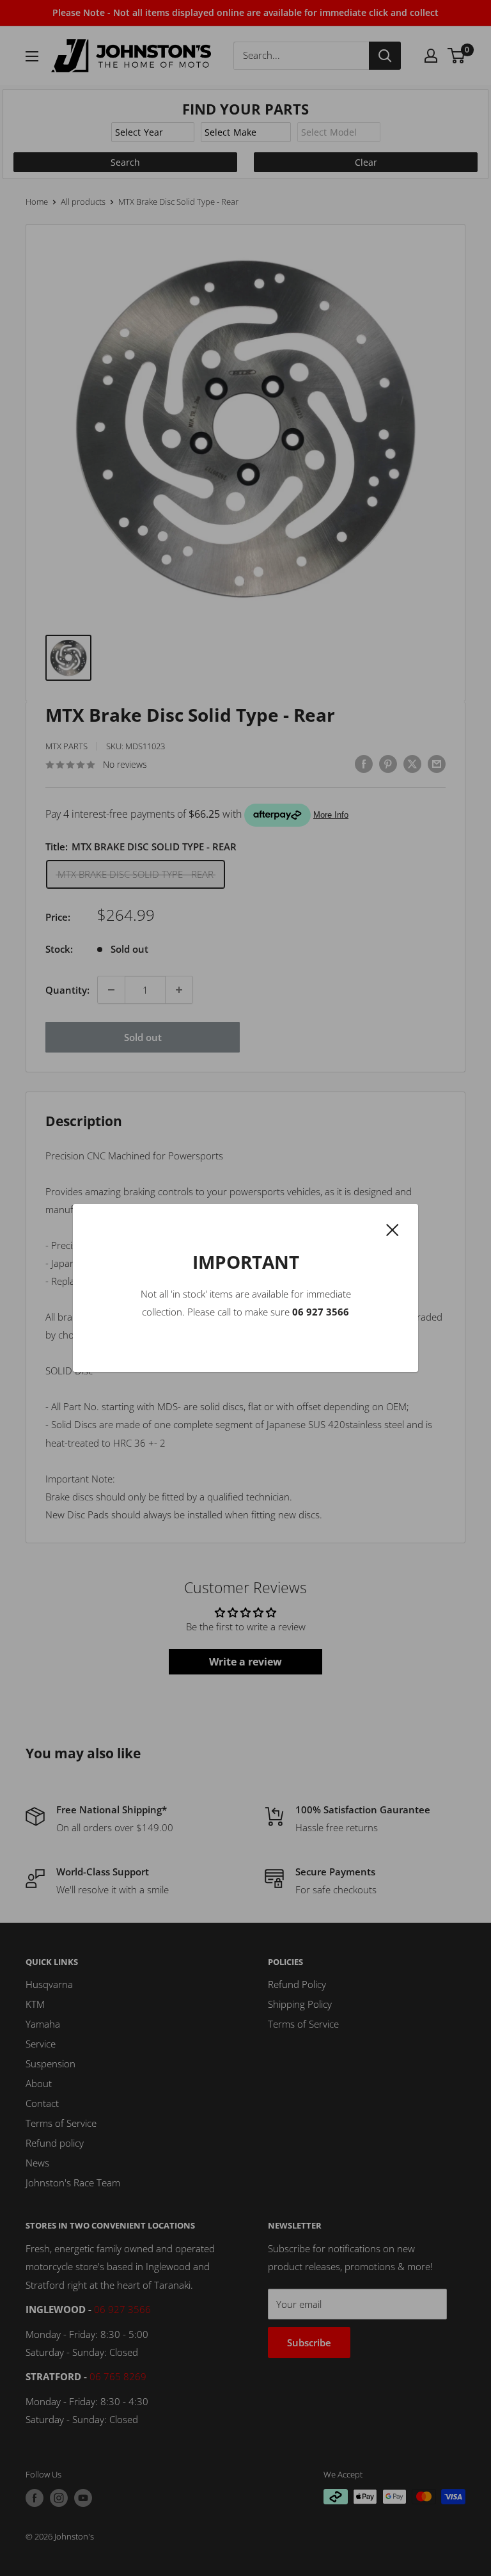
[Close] (393, 1228)
